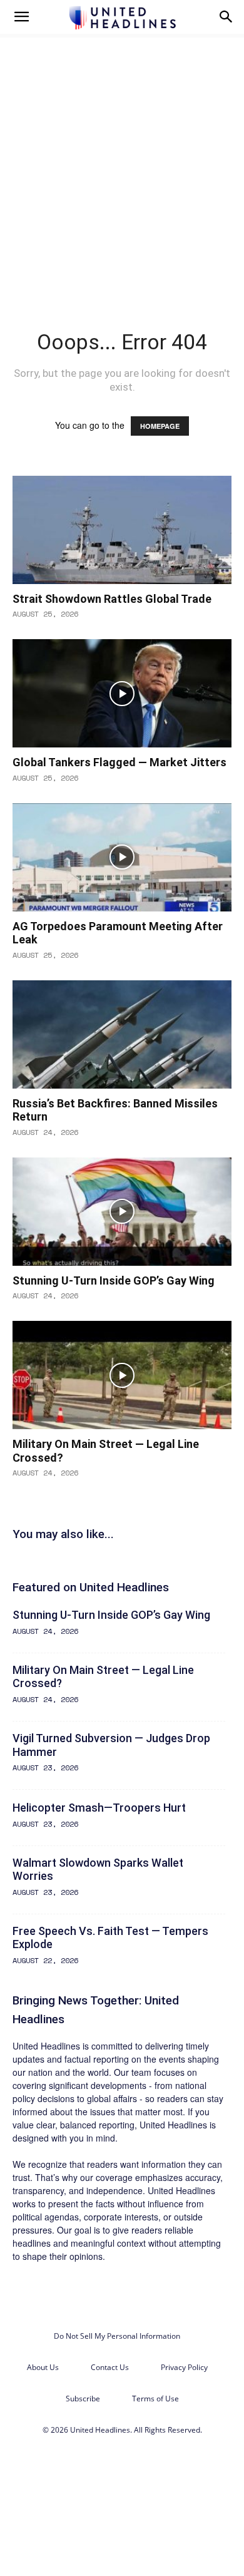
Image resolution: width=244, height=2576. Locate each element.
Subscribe (83, 2399)
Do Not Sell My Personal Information (117, 2336)
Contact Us (110, 2367)
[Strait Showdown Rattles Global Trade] (122, 530)
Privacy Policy (184, 2367)
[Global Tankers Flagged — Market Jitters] (122, 693)
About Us (43, 2367)
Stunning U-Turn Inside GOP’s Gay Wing (114, 1280)
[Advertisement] (122, 162)
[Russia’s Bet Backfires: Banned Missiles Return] (122, 1034)
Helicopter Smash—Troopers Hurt (99, 1808)
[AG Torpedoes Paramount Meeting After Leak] (122, 857)
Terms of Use (155, 2399)
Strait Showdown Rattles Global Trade (112, 599)
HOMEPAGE (160, 426)
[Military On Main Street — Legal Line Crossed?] (122, 1375)
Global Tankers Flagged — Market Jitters (119, 762)
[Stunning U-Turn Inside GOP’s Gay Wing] (122, 1212)
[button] (21, 17)
